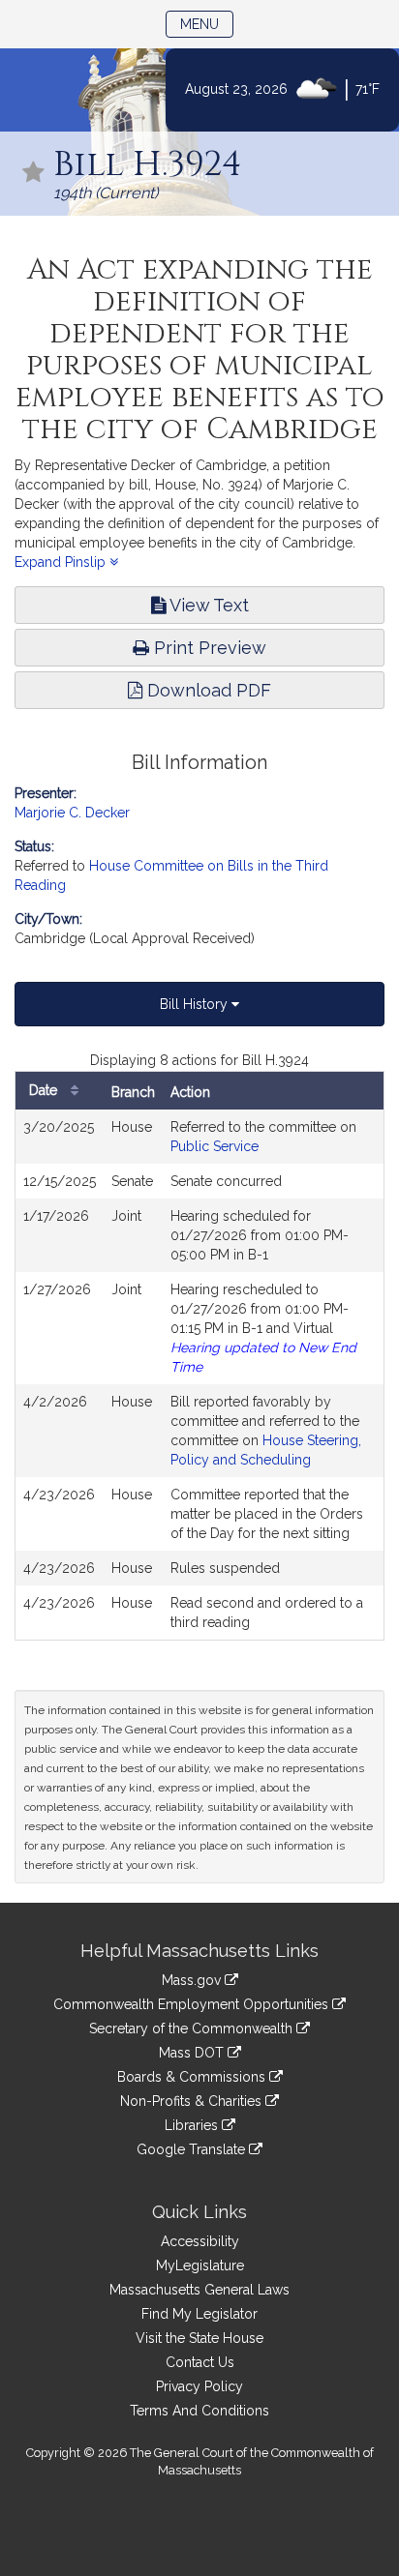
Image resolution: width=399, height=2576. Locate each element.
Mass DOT (193, 2053)
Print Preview (208, 648)
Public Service (215, 1146)
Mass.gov (193, 1980)
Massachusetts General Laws (199, 2290)
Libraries (193, 2125)
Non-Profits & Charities (193, 2101)
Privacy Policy (199, 2386)
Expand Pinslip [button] (62, 562)
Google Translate (193, 2149)
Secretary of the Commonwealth (193, 2028)
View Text (207, 605)
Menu (207, 24)
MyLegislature (200, 2265)
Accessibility (200, 2241)
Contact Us (200, 2362)
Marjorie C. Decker (72, 813)
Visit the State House (199, 2338)
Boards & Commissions (193, 2077)
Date (45, 1090)
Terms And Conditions (199, 2411)
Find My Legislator (199, 2314)
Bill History (196, 1004)
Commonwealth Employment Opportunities (193, 2004)
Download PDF (207, 690)
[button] (34, 174)
